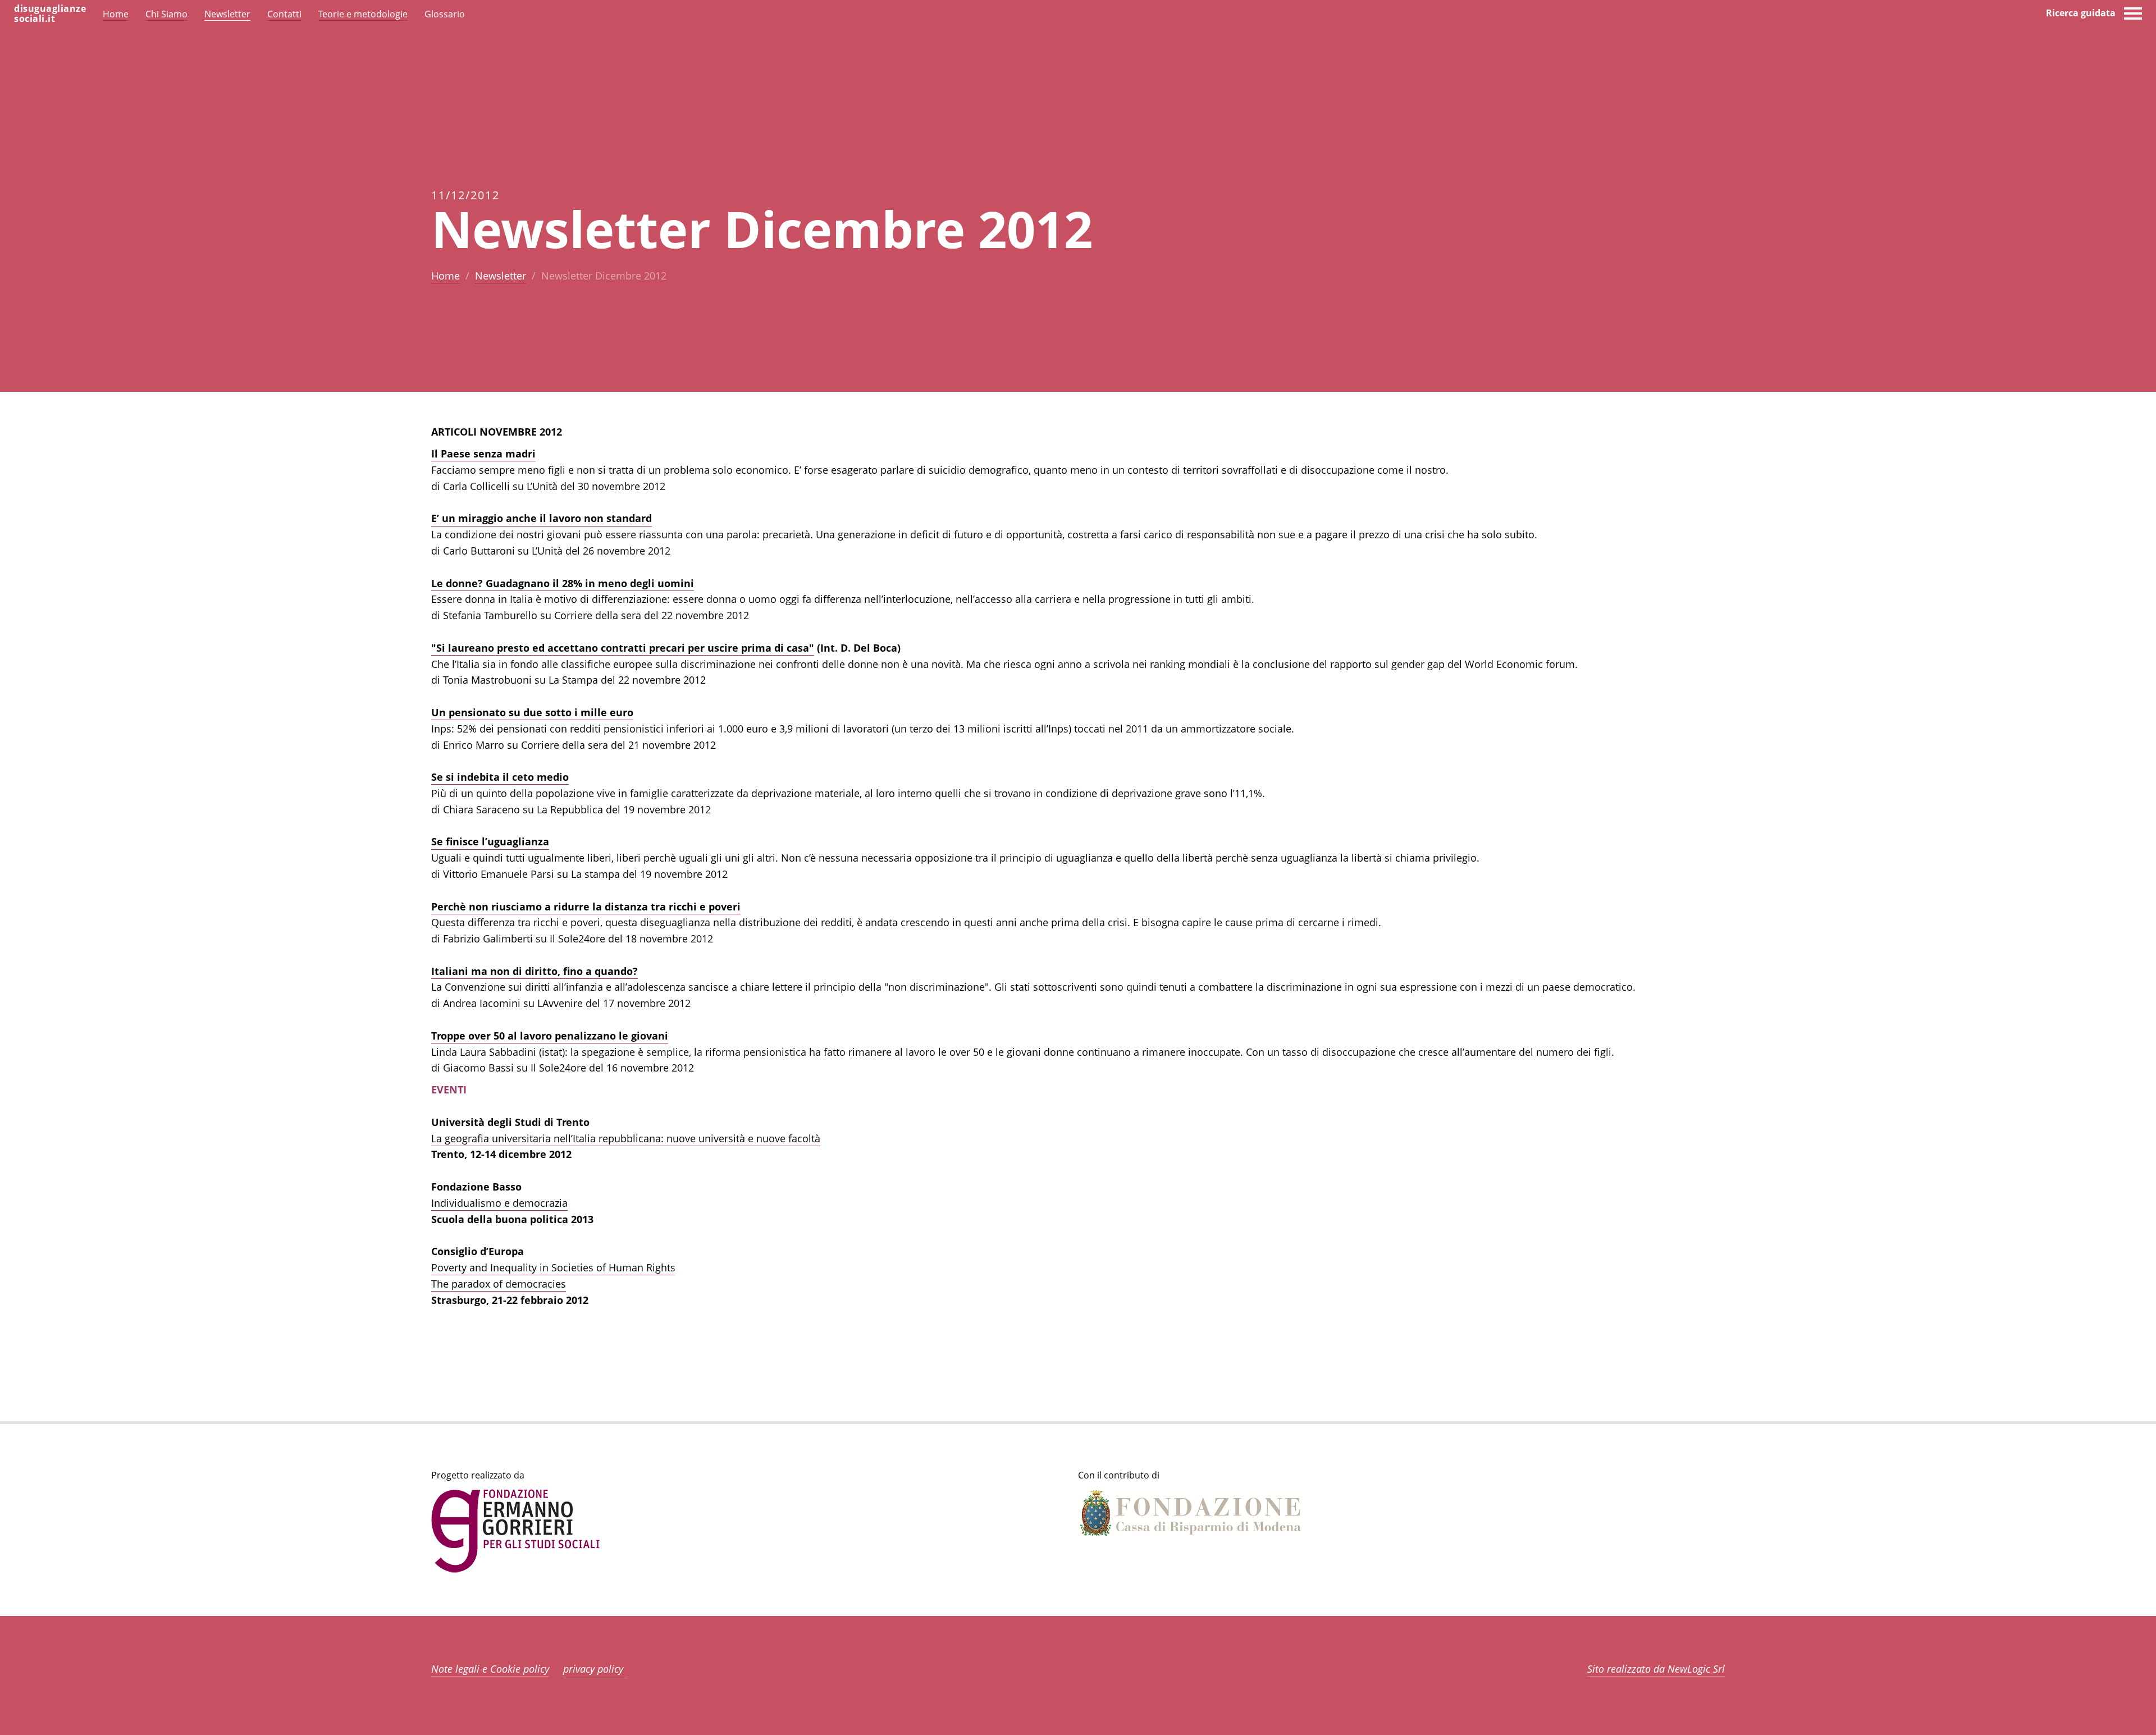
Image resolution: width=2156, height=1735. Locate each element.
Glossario (445, 14)
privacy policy (593, 1669)
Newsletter (501, 276)
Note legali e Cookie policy (490, 1669)
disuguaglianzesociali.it (50, 13)
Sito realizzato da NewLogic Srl (1656, 1669)
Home (446, 276)
